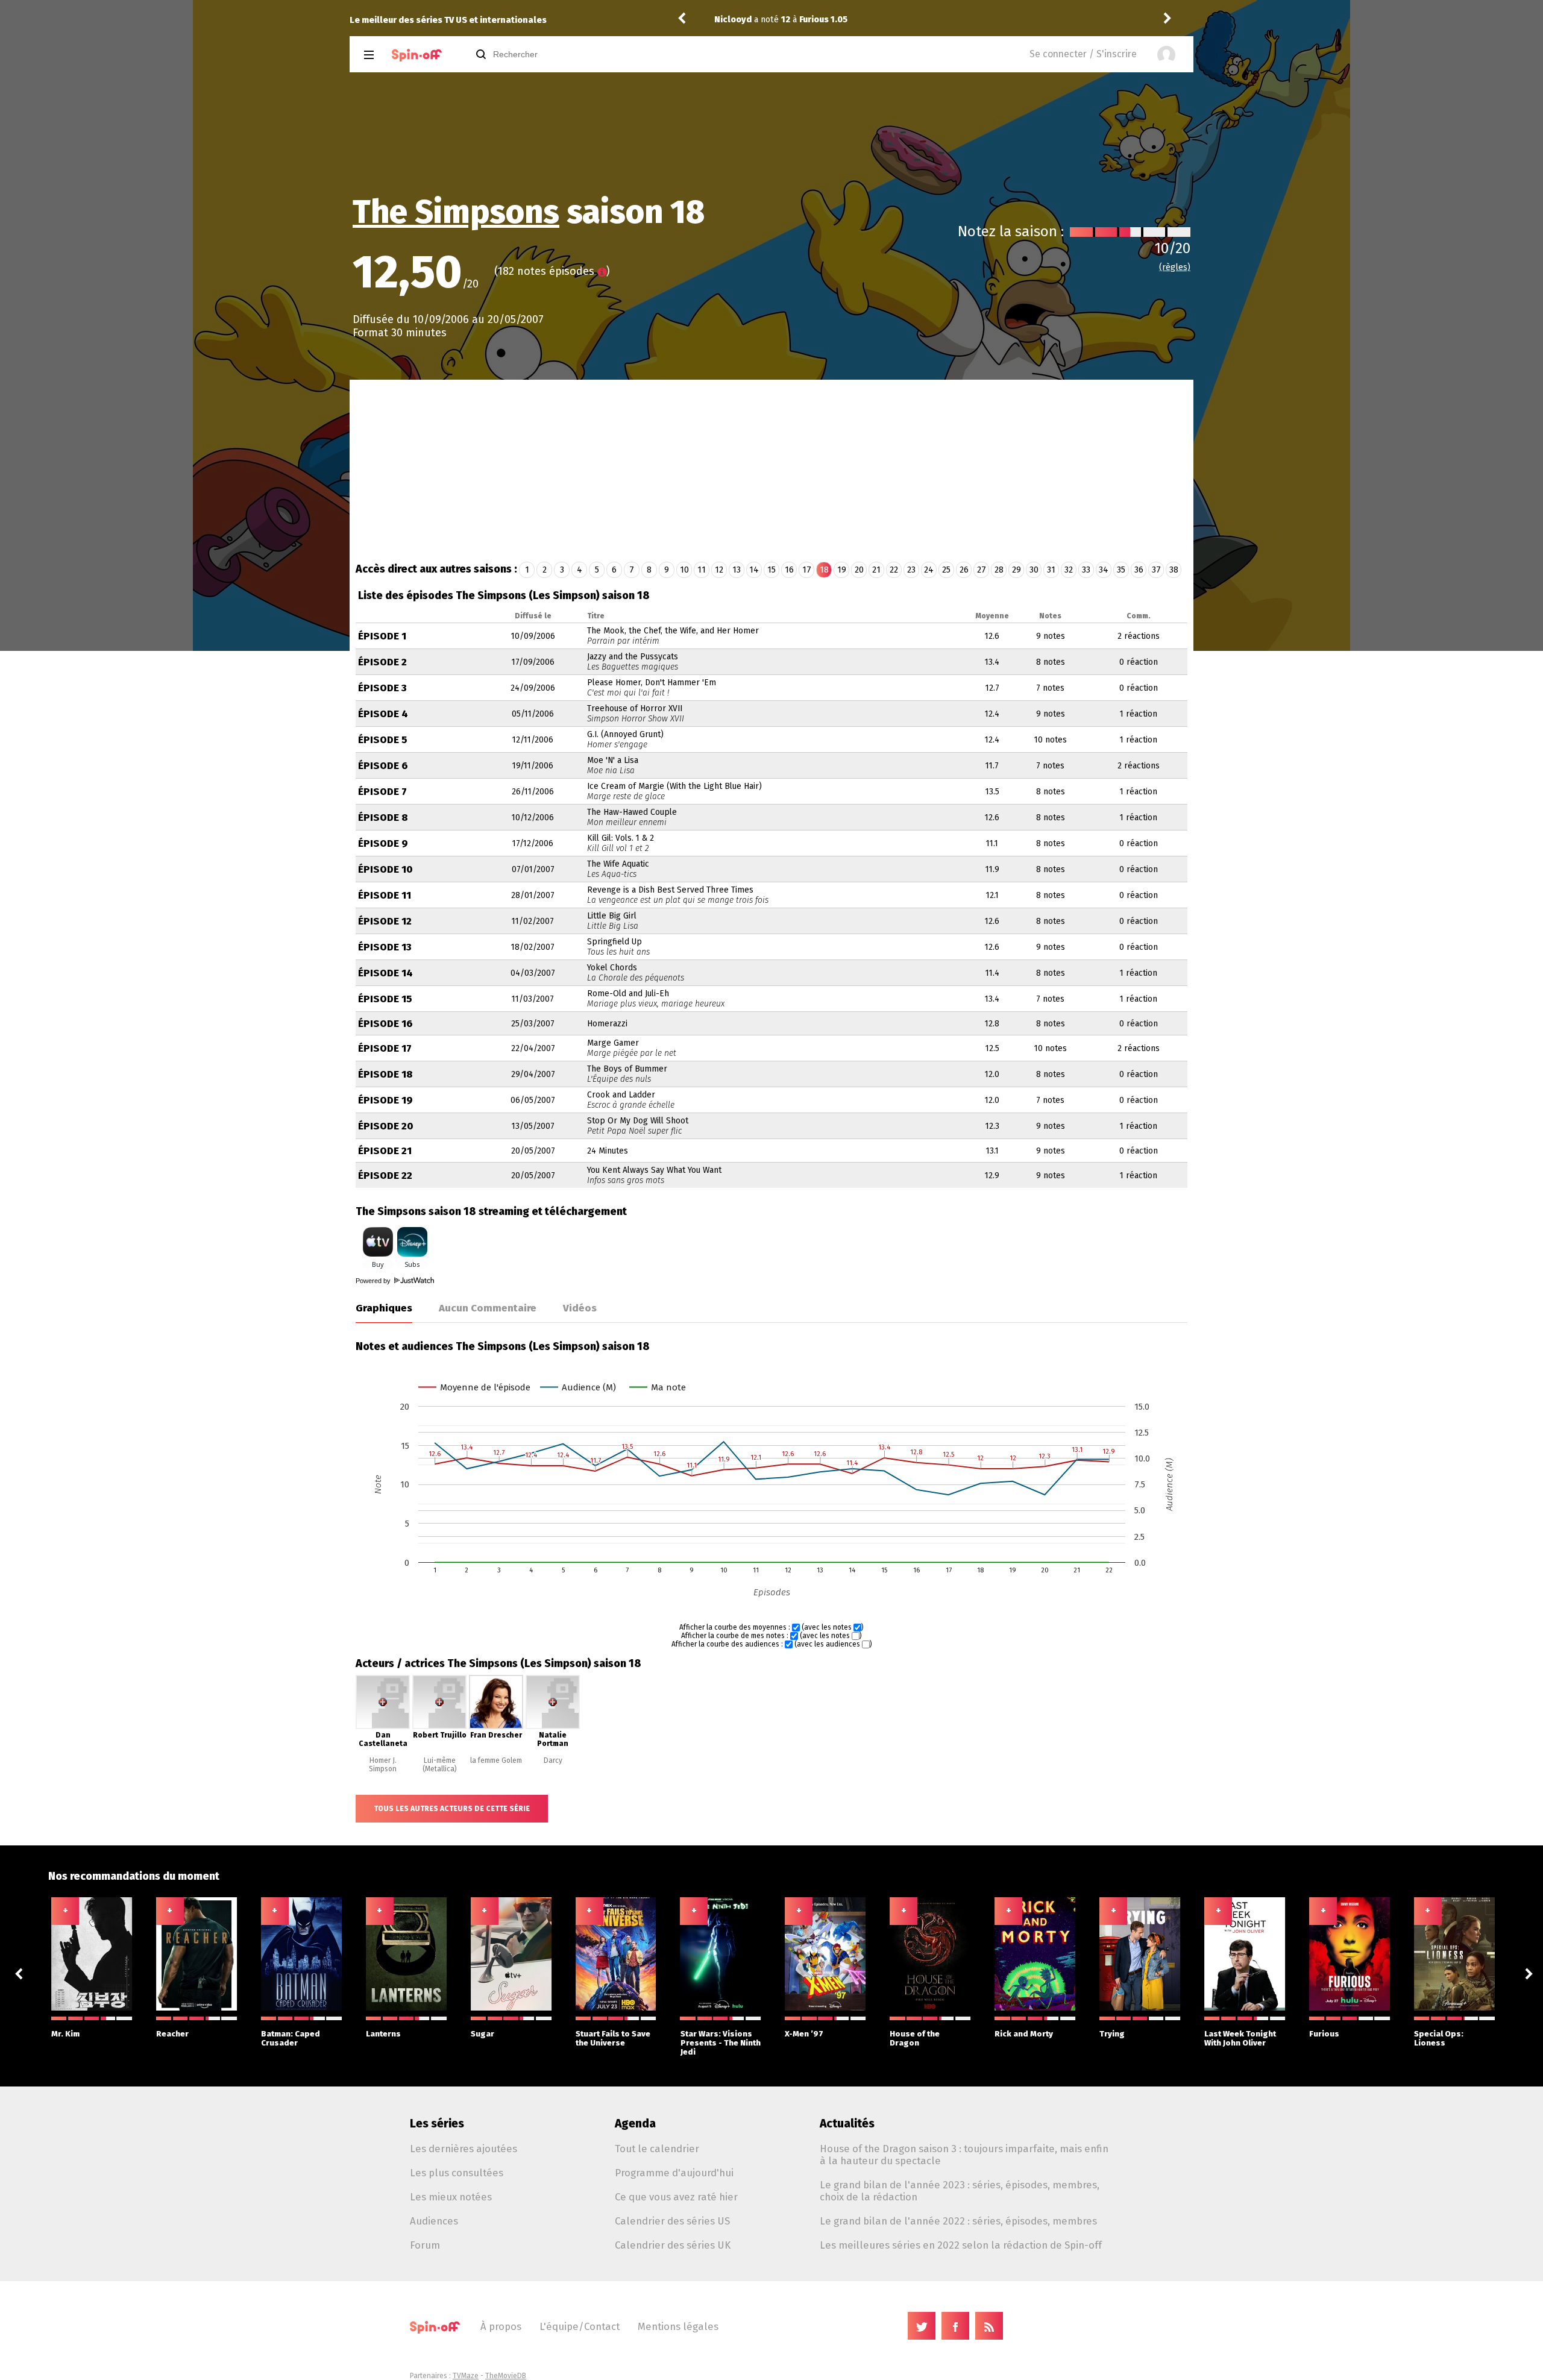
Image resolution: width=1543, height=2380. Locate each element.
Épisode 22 (385, 1176)
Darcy (553, 1760)
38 (1174, 570)
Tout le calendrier (657, 2149)
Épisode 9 (383, 843)
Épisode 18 (385, 1074)
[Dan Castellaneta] (383, 1727)
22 (894, 570)
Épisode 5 (383, 740)
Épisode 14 (385, 973)
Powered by (374, 1281)
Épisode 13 (385, 947)
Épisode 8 (383, 818)
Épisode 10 (385, 869)
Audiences (434, 2221)
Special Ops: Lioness (1439, 2038)
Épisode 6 (383, 766)
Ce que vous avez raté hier (676, 2197)
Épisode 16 (385, 1024)
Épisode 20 (386, 1126)
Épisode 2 (382, 662)
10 (684, 570)
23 (911, 570)
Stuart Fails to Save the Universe (613, 2038)
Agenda (635, 2124)
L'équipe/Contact (580, 2326)
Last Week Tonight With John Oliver (1240, 2038)
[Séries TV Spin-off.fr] (417, 55)
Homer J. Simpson (383, 1765)
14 (754, 570)
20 (859, 570)
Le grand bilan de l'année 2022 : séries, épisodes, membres (958, 2221)
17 (807, 570)
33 (1086, 570)
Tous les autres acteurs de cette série (452, 1809)
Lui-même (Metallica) (440, 1765)
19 (842, 570)
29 (1017, 570)
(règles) (1175, 267)
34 (1104, 570)
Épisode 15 (385, 999)
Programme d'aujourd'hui (674, 2173)
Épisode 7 (382, 792)
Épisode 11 (385, 895)
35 (1121, 570)
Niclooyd (733, 20)
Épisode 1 (382, 636)
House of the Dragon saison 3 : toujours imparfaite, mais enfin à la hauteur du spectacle (964, 2155)
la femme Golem (496, 1760)
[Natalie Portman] (553, 1727)
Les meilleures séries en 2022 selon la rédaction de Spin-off (961, 2245)
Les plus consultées (457, 2173)
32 (1069, 570)
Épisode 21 (385, 1151)
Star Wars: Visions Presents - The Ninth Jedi (721, 2043)
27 (982, 570)
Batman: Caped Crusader (291, 2038)
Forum (425, 2245)
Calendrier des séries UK (673, 2245)
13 (737, 570)
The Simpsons (456, 212)
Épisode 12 (385, 921)
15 (771, 570)
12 (719, 570)
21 (876, 570)
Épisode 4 (383, 714)
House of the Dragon (915, 2038)
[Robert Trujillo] (439, 1727)
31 (1051, 570)
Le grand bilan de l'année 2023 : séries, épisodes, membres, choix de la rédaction (960, 2191)
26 (964, 570)
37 (1156, 570)
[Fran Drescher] (496, 1727)
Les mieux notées (451, 2197)
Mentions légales (678, 2326)
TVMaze (466, 2376)
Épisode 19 (385, 1100)
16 (789, 570)
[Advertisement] (771, 470)
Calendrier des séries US (672, 2221)
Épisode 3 (382, 688)
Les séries (437, 2124)
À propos (501, 2326)
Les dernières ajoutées (464, 2149)
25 (946, 570)
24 (929, 570)
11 (702, 570)
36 (1139, 570)
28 (999, 570)
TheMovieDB (506, 2376)
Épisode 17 (385, 1048)
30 (1034, 570)
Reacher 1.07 (827, 20)
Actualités (847, 2124)
